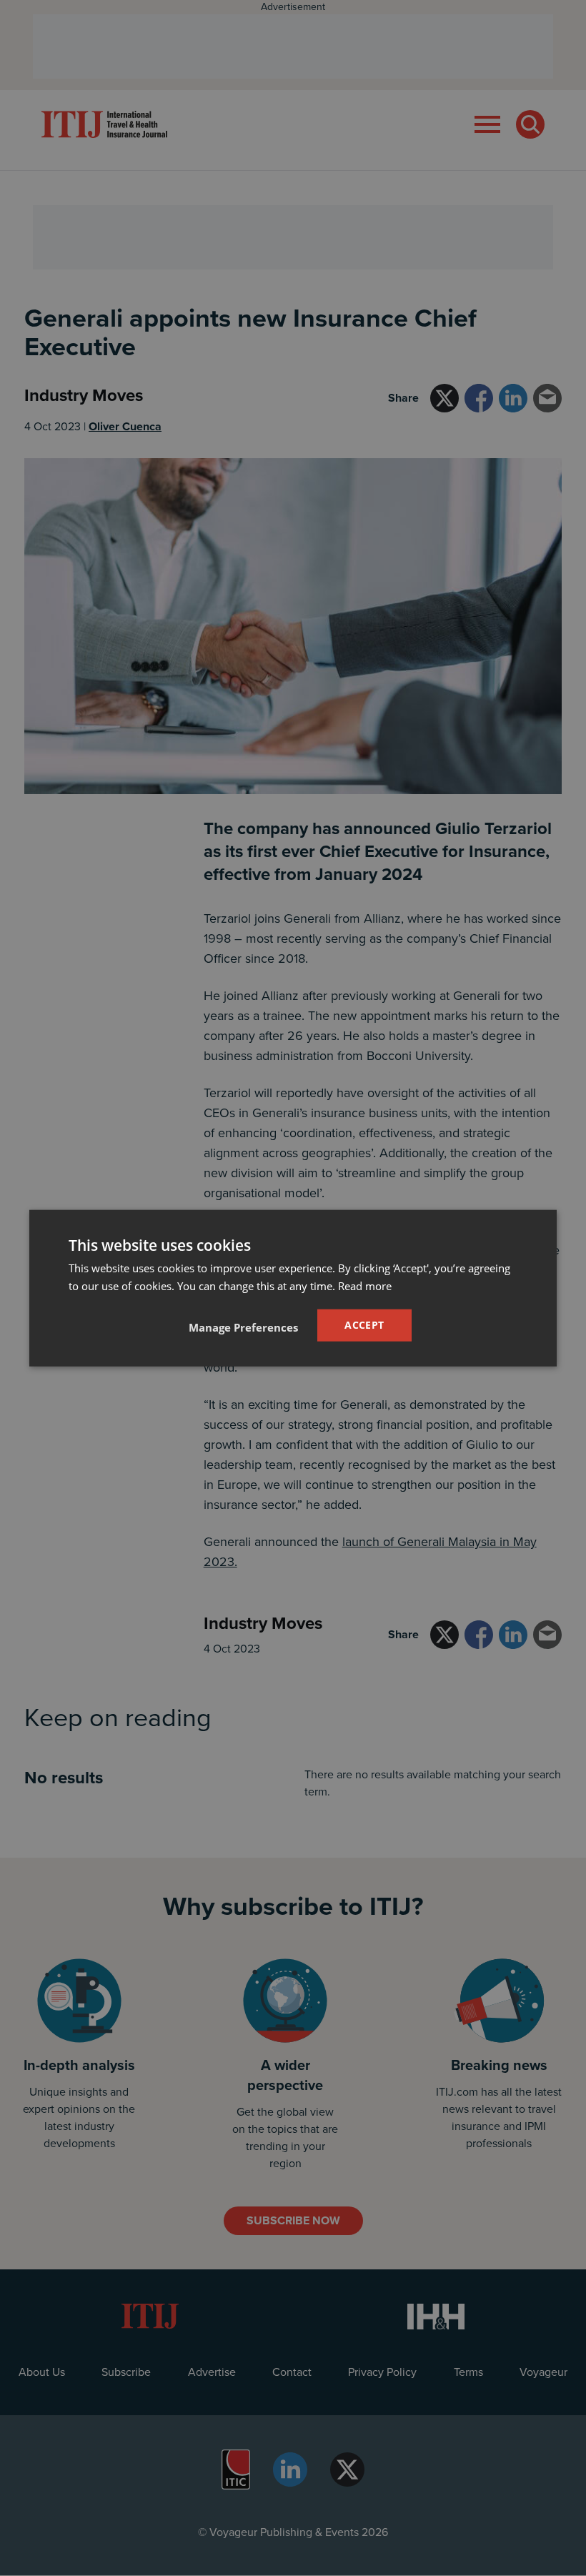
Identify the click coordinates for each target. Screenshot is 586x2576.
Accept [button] (364, 1325)
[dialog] (293, 1288)
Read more (365, 1286)
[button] (243, 1327)
